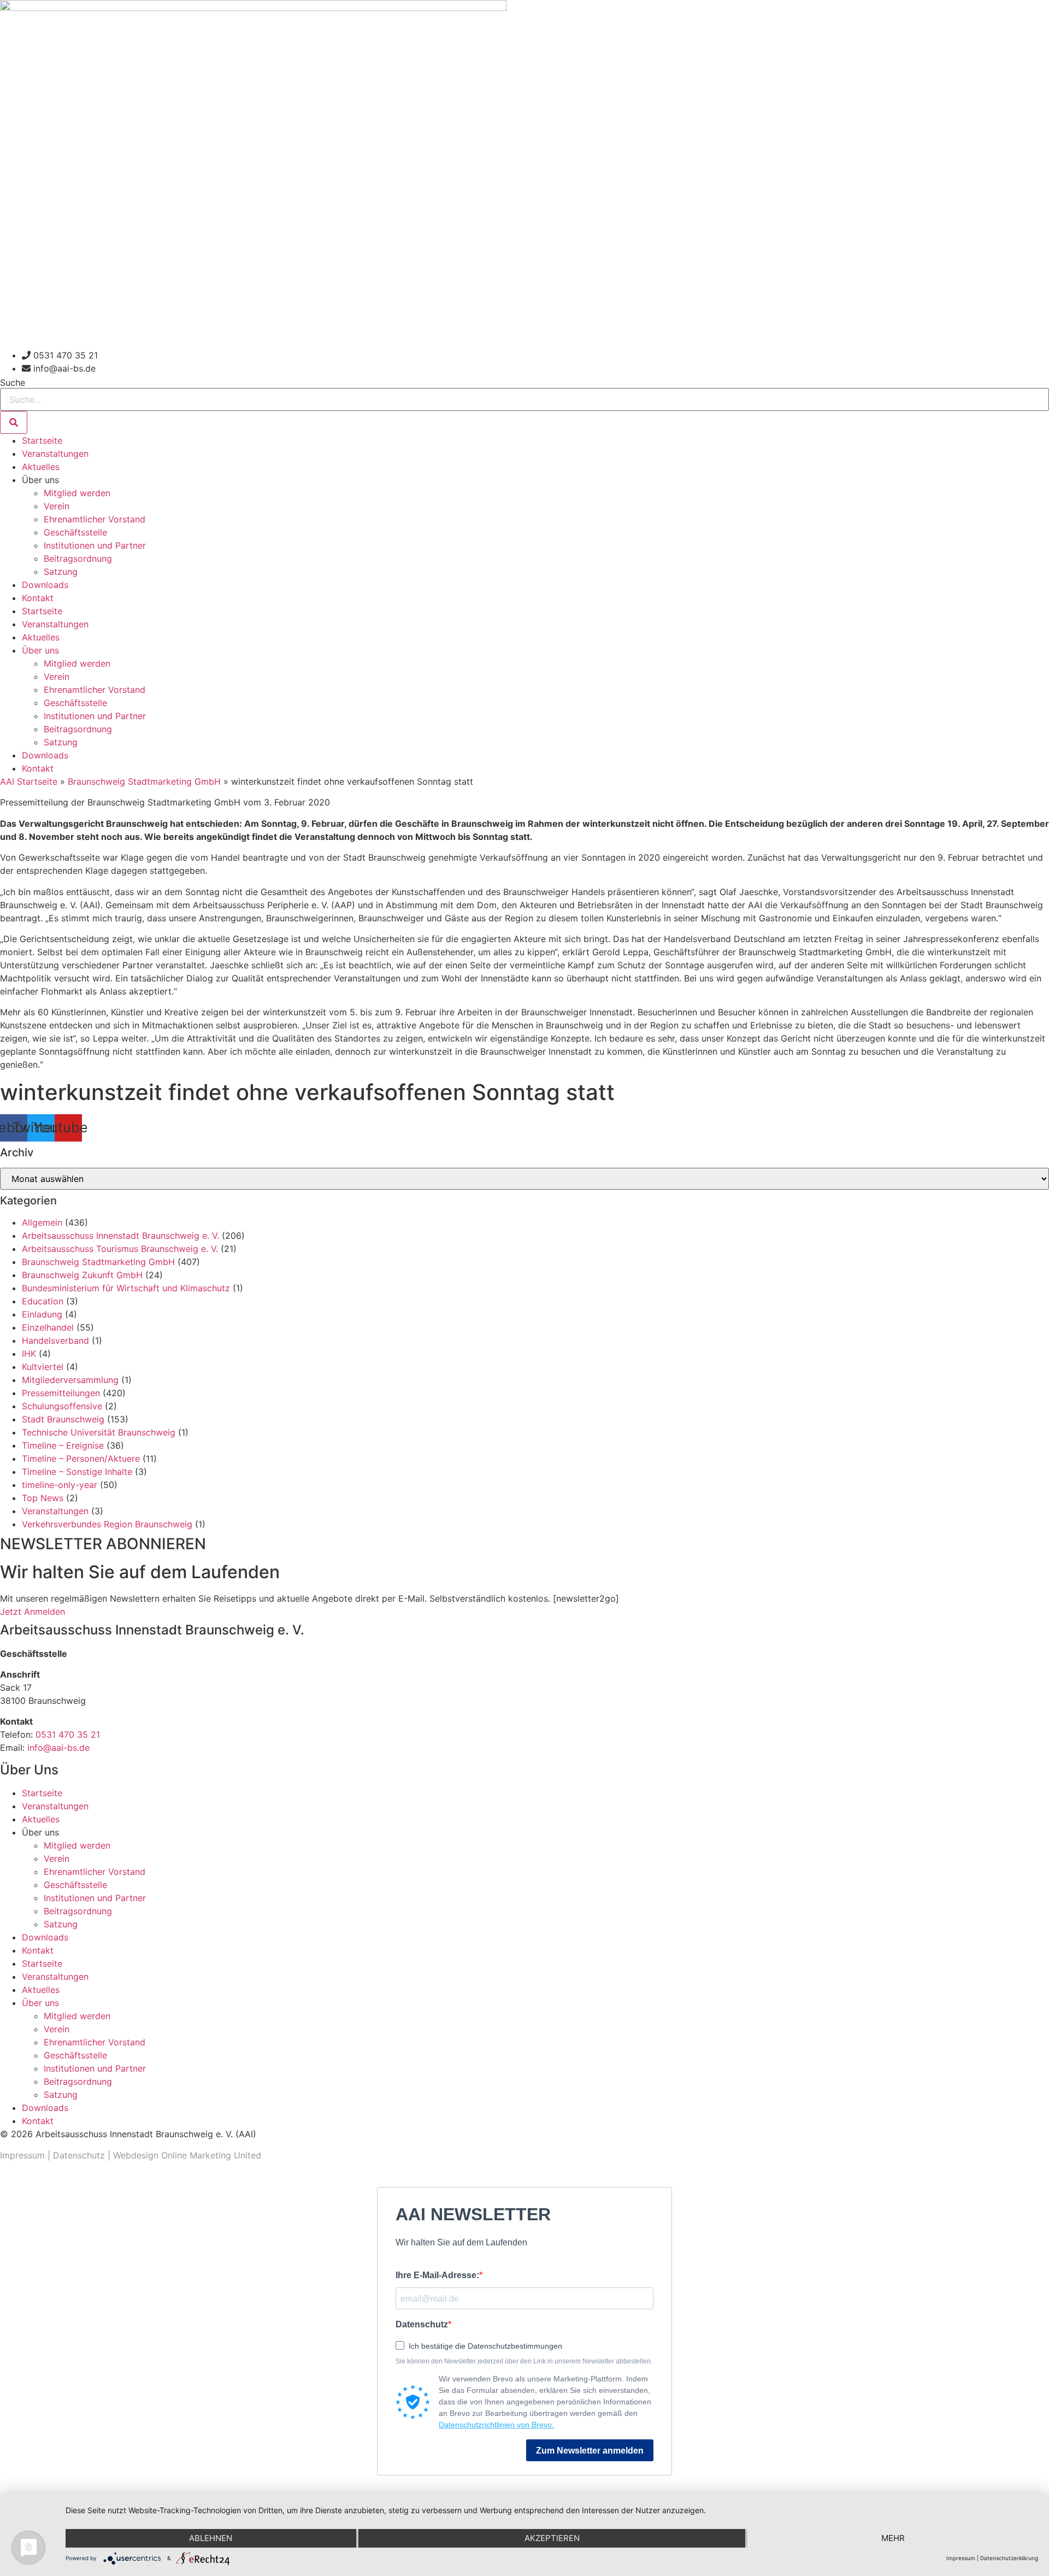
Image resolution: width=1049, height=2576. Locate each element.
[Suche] (14, 422)
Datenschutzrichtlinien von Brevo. (496, 2425)
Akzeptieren (552, 2538)
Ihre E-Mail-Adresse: (437, 2275)
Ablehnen (211, 2538)
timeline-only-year (60, 1485)
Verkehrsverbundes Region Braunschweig (107, 1524)
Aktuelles (41, 467)
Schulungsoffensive (62, 1406)
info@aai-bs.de (58, 1748)
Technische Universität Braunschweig (99, 1432)
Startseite (42, 440)
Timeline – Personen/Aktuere (81, 1458)
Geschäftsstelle (75, 532)
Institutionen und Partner (95, 545)
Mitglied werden (77, 493)
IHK (29, 1354)
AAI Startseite (29, 781)
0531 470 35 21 (68, 1734)
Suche (13, 383)
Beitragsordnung (78, 558)
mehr (893, 2538)
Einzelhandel (48, 1327)
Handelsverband (55, 1340)
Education (43, 1301)
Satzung (61, 572)
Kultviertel (43, 1367)
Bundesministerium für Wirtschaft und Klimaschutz (126, 1288)
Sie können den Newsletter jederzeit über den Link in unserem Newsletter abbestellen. (524, 2361)
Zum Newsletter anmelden (590, 2451)
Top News (43, 1498)
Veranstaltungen (55, 454)
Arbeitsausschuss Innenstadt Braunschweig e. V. (120, 1236)
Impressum (22, 2155)
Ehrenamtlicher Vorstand (95, 519)
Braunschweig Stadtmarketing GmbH (144, 781)
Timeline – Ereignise (63, 1445)
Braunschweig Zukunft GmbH (82, 1275)
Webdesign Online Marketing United (187, 2155)
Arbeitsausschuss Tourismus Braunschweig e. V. (120, 1249)
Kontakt (38, 598)
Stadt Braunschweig (63, 1419)
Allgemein (42, 1222)
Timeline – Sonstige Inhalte (77, 1472)
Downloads (45, 585)
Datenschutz (79, 2155)
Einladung (42, 1314)
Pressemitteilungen (61, 1393)
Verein (57, 506)
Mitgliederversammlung (70, 1380)
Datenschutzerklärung (1009, 2558)
